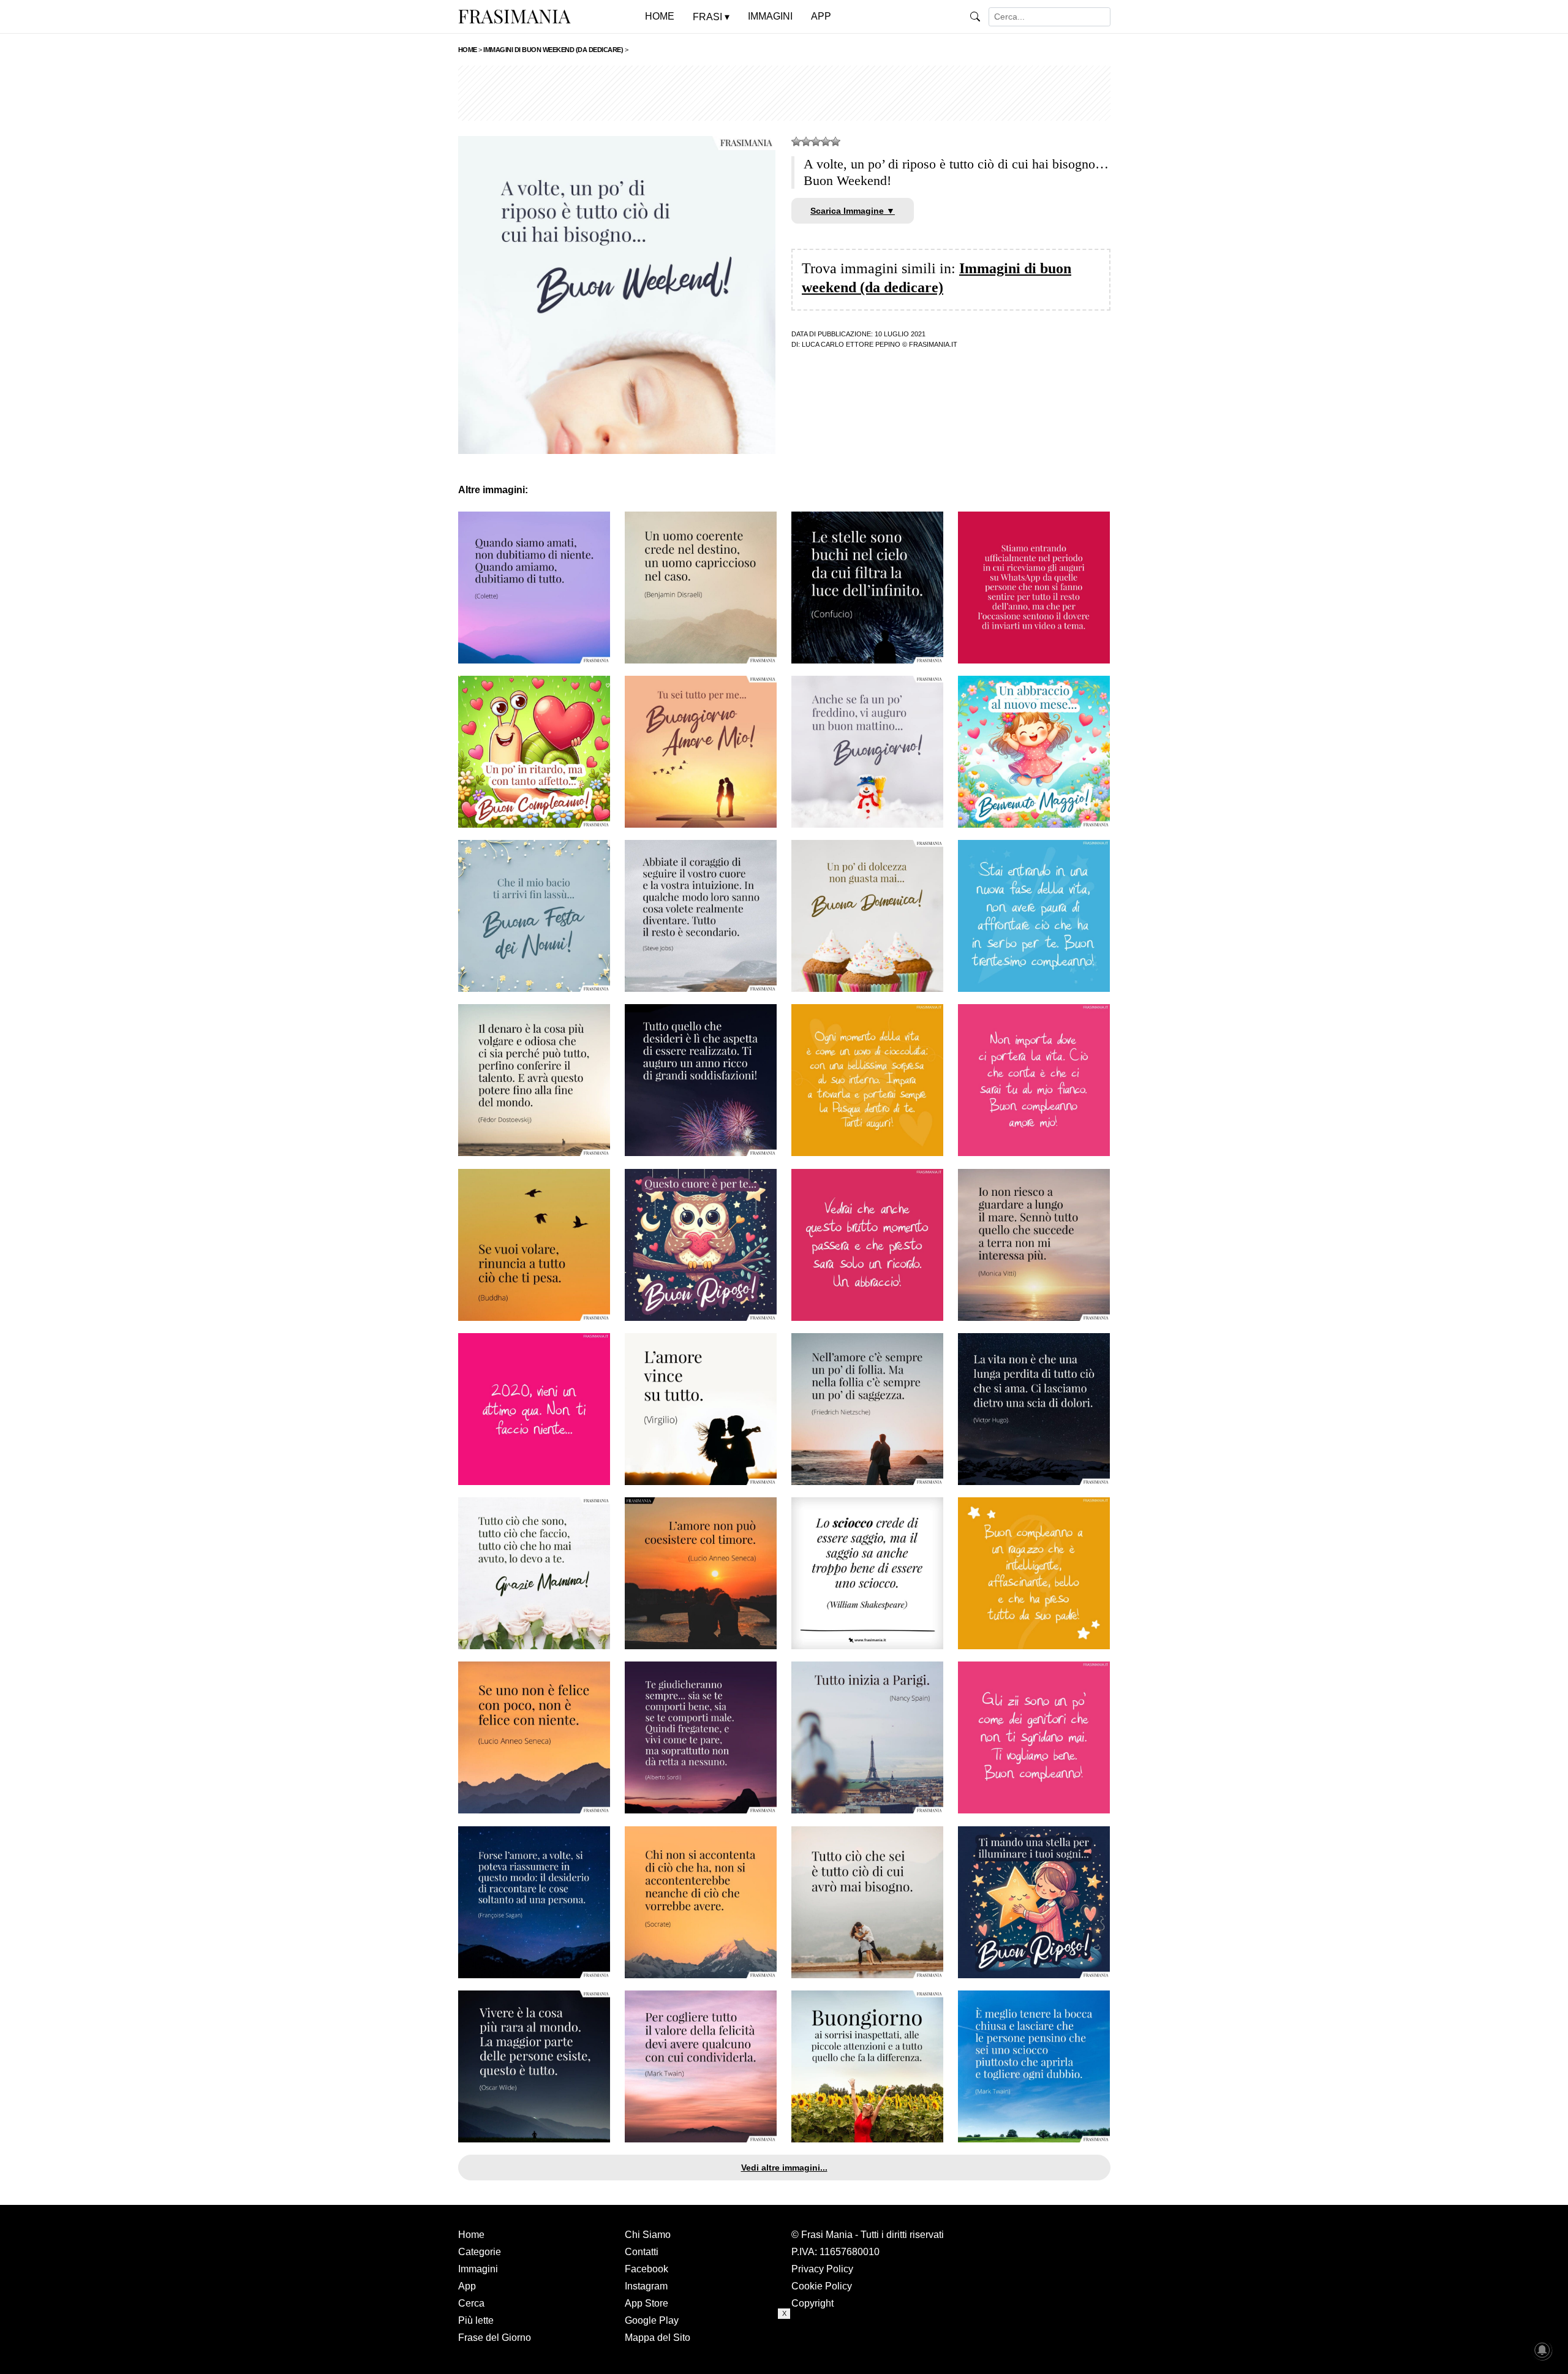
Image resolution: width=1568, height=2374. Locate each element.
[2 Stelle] (806, 142)
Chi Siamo (648, 2235)
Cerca (471, 2303)
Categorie (480, 2252)
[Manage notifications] (1542, 2350)
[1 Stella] (796, 142)
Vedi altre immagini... (784, 2168)
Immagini (478, 2269)
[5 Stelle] (835, 142)
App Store (646, 2303)
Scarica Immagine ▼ (853, 211)
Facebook (646, 2269)
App (467, 2286)
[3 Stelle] (816, 142)
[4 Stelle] (826, 142)
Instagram (646, 2286)
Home (471, 2235)
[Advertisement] (784, 93)
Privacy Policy (822, 2269)
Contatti (642, 2252)
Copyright (812, 2303)
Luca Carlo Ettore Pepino (851, 344)
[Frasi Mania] (514, 16)
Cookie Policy (822, 2286)
